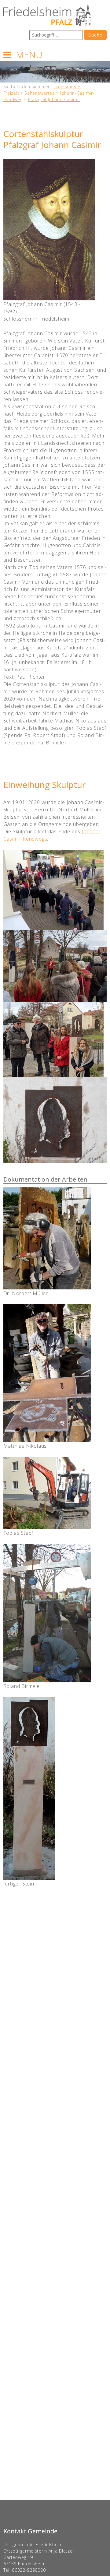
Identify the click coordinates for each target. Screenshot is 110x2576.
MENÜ (29, 55)
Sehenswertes (39, 93)
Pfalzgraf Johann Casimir (54, 99)
